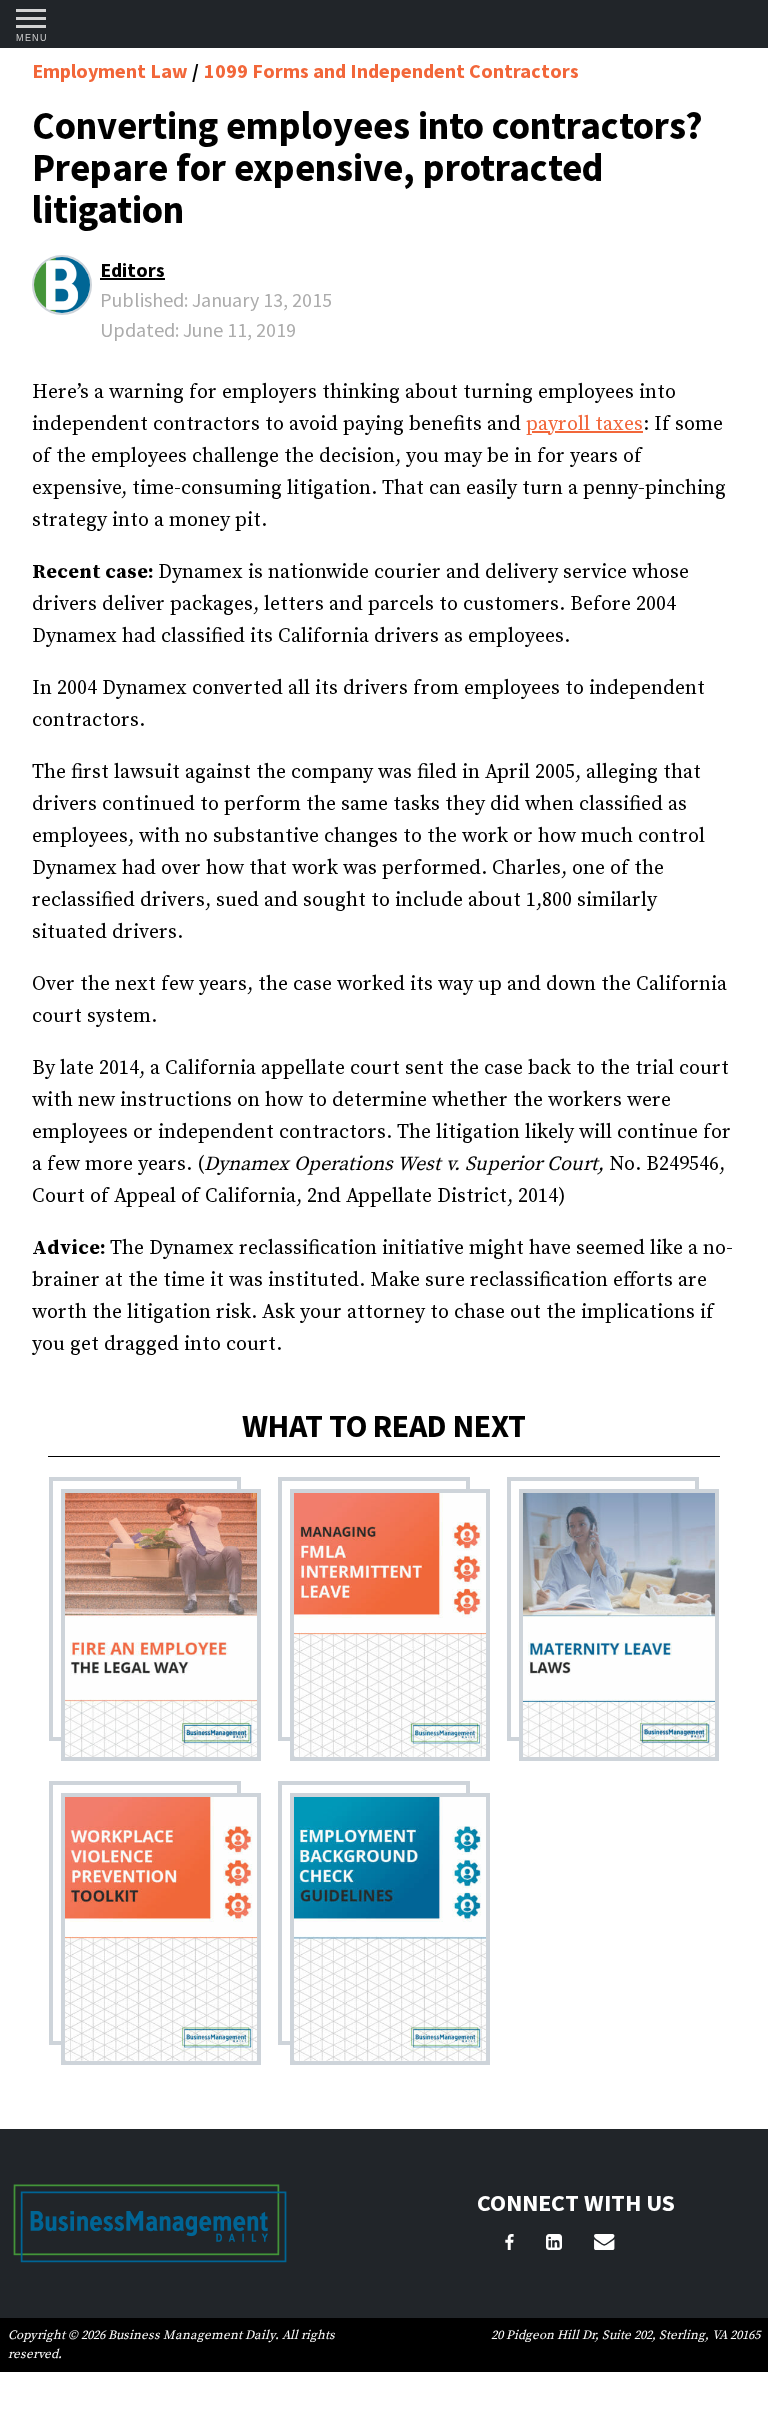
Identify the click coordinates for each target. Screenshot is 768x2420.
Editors (132, 269)
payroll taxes (584, 424)
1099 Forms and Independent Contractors (391, 70)
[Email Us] (604, 2245)
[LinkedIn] (554, 2245)
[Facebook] (509, 2245)
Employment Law (112, 70)
